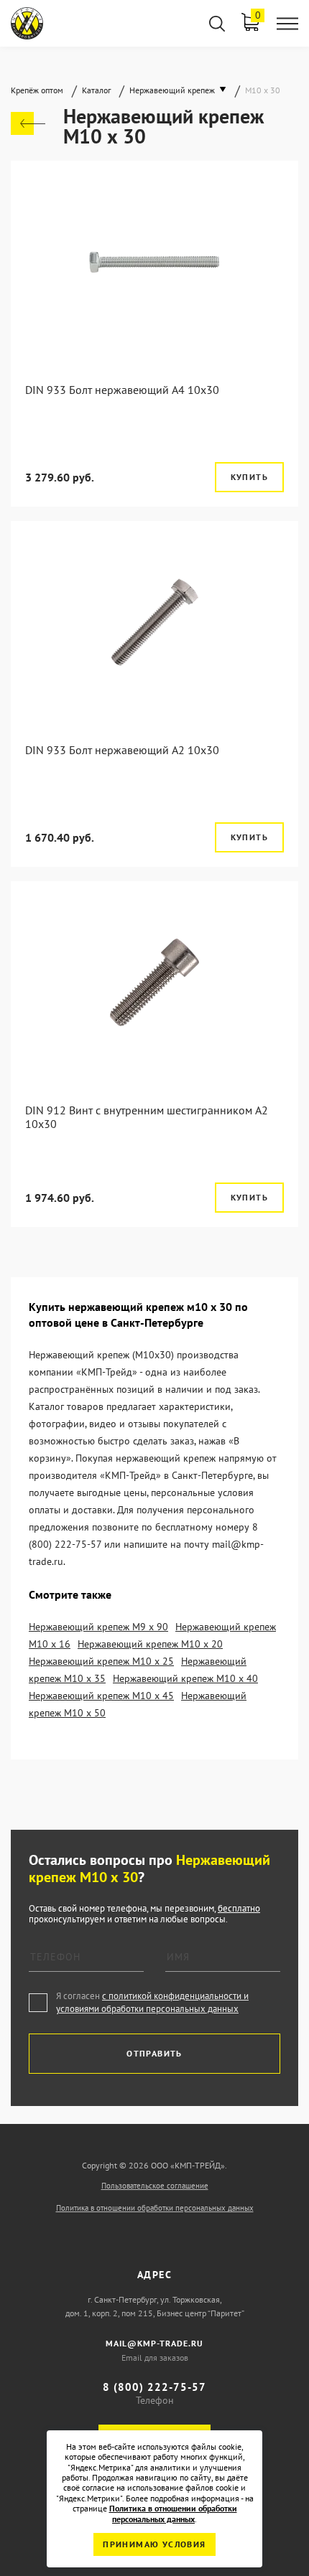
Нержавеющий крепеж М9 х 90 (98, 1627)
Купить (249, 477)
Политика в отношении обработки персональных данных (155, 2208)
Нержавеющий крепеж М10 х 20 (150, 1644)
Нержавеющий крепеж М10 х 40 (185, 1678)
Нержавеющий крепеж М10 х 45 (101, 1696)
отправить (154, 2053)
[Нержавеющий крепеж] (28, 123)
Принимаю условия (154, 2544)
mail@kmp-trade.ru (154, 2343)
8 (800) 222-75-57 (154, 2387)
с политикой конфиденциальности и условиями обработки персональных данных (152, 2002)
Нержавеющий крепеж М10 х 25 (101, 1661)
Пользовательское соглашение (155, 2186)
